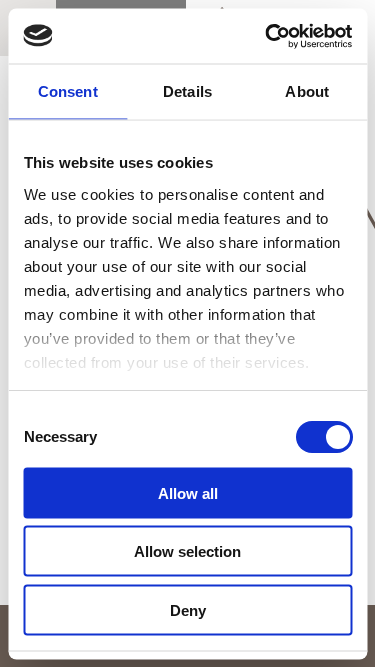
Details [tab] (187, 91)
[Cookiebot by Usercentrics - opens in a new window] (267, 36)
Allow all (188, 492)
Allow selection (187, 551)
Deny (188, 609)
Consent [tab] (68, 91)
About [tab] (307, 91)
